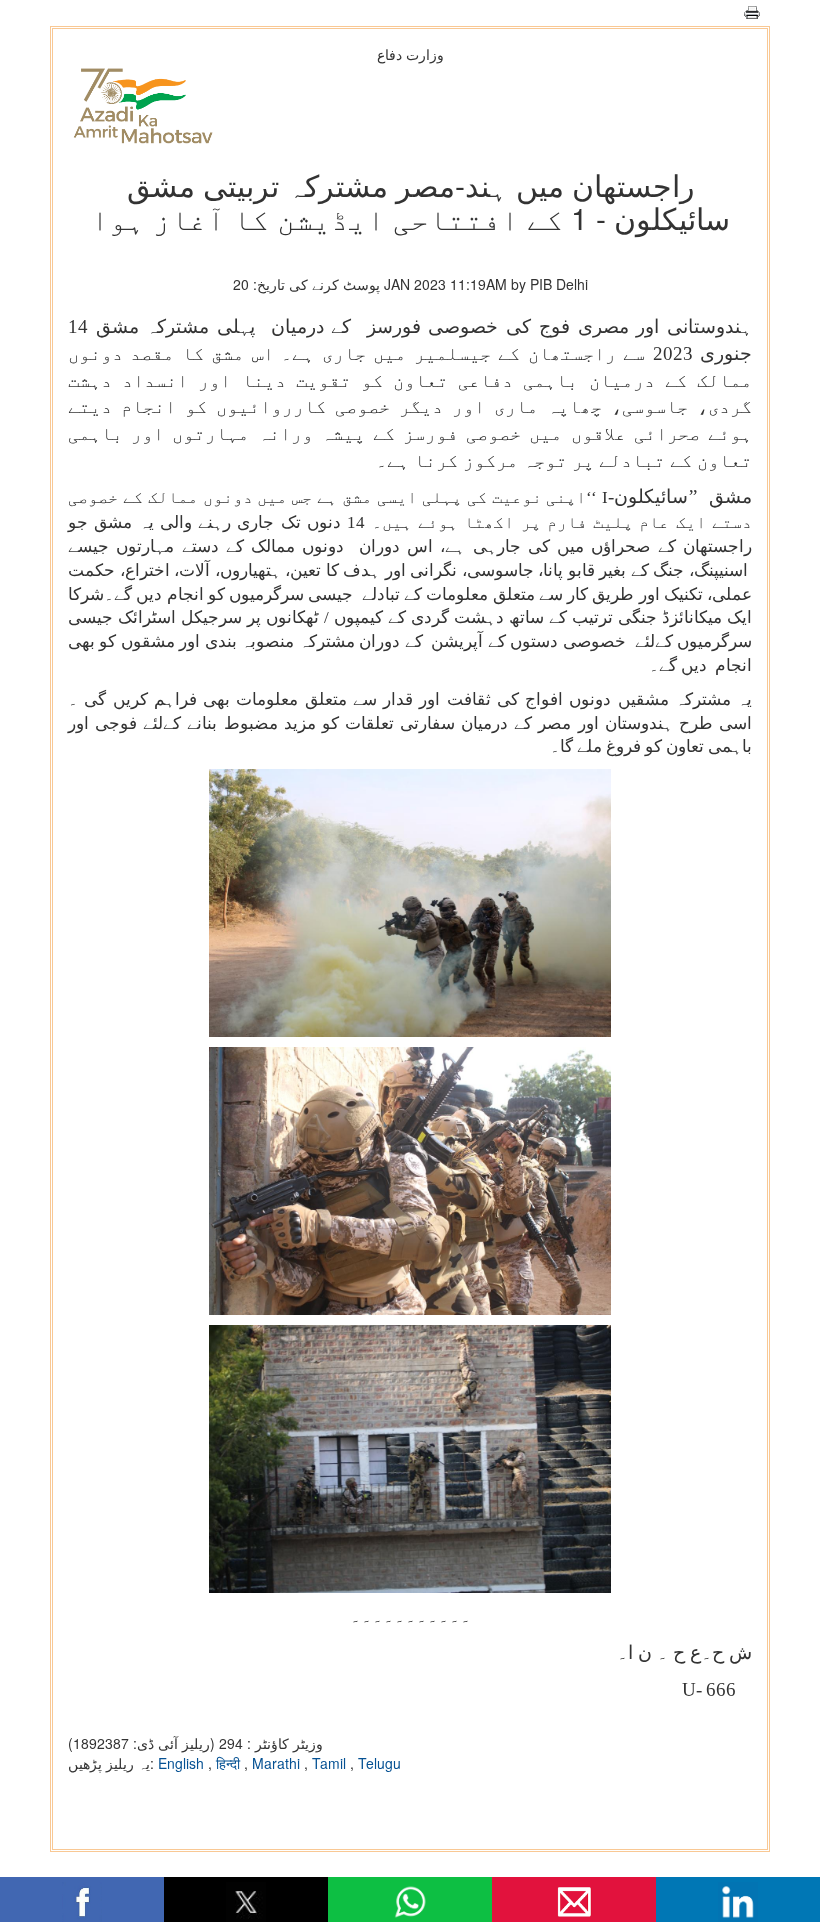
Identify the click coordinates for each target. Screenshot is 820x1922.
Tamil (331, 1763)
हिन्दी (230, 1763)
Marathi (278, 1763)
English (183, 1763)
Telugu (379, 1763)
